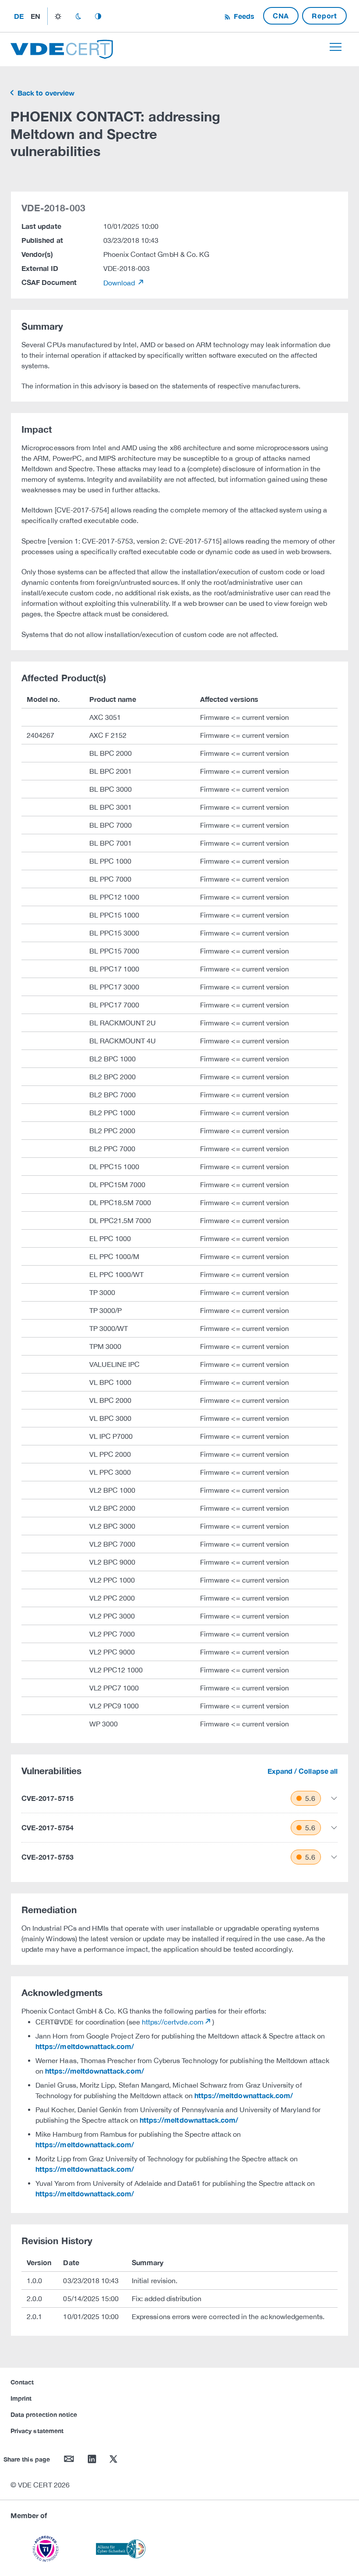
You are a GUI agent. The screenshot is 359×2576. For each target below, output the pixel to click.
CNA (281, 16)
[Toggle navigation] (336, 47)
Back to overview (45, 93)
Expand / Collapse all (303, 1771)
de (19, 16)
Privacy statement (37, 2431)
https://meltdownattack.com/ (85, 2046)
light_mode (58, 16)
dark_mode (78, 16)
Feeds (243, 16)
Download (120, 283)
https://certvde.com (173, 2022)
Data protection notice (44, 2414)
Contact (22, 2382)
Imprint (21, 2398)
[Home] (62, 48)
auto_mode (98, 16)
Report (324, 16)
